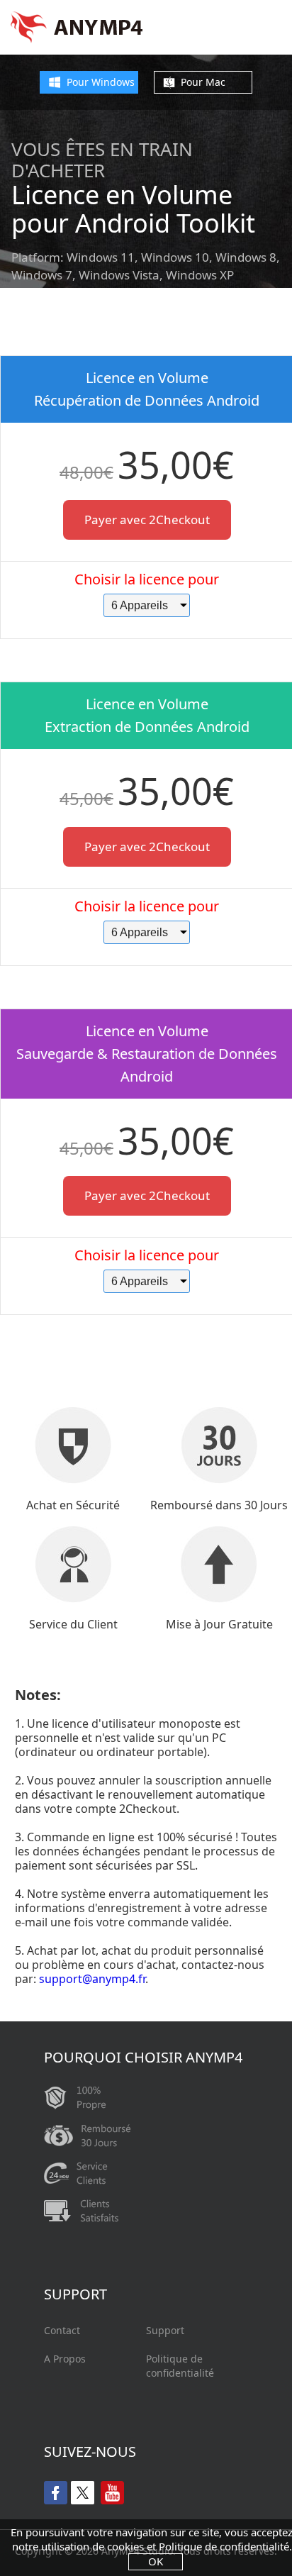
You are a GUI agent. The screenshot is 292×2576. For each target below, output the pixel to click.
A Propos (65, 2359)
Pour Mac (203, 82)
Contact (62, 2330)
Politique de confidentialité (180, 2366)
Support (165, 2330)
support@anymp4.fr (92, 1979)
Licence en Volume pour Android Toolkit (133, 209)
